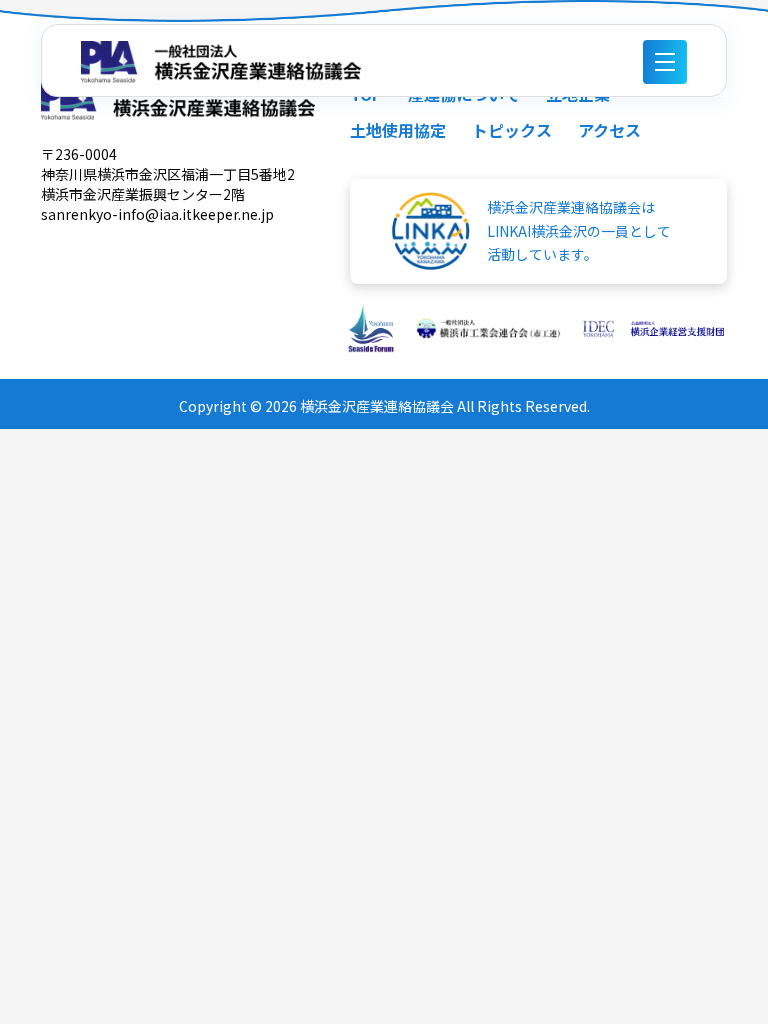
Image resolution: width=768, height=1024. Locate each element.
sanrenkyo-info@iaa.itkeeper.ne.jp (157, 214)
